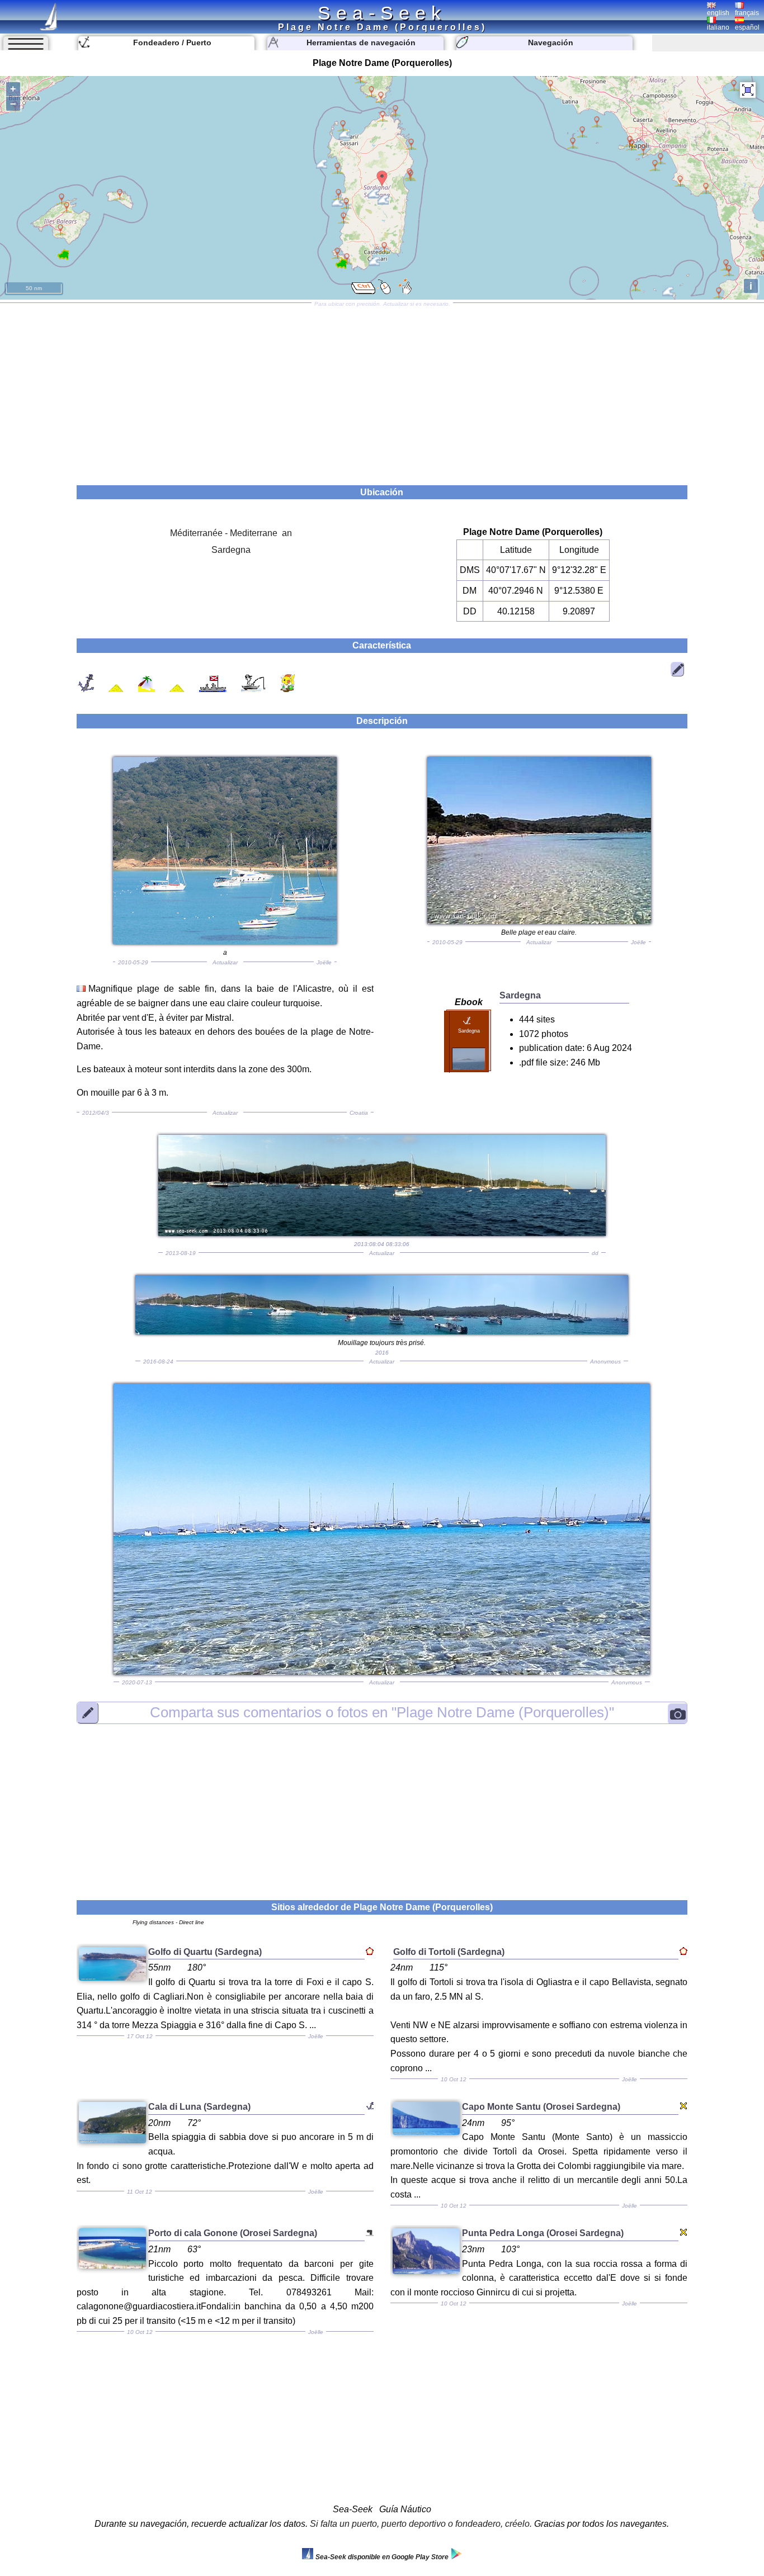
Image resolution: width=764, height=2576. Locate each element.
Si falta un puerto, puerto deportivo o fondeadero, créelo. (421, 2524)
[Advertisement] (382, 390)
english (718, 13)
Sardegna (231, 550)
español (747, 27)
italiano (718, 27)
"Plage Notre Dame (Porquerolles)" (382, 1712)
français (747, 13)
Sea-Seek (382, 13)
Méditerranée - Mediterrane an (231, 533)
